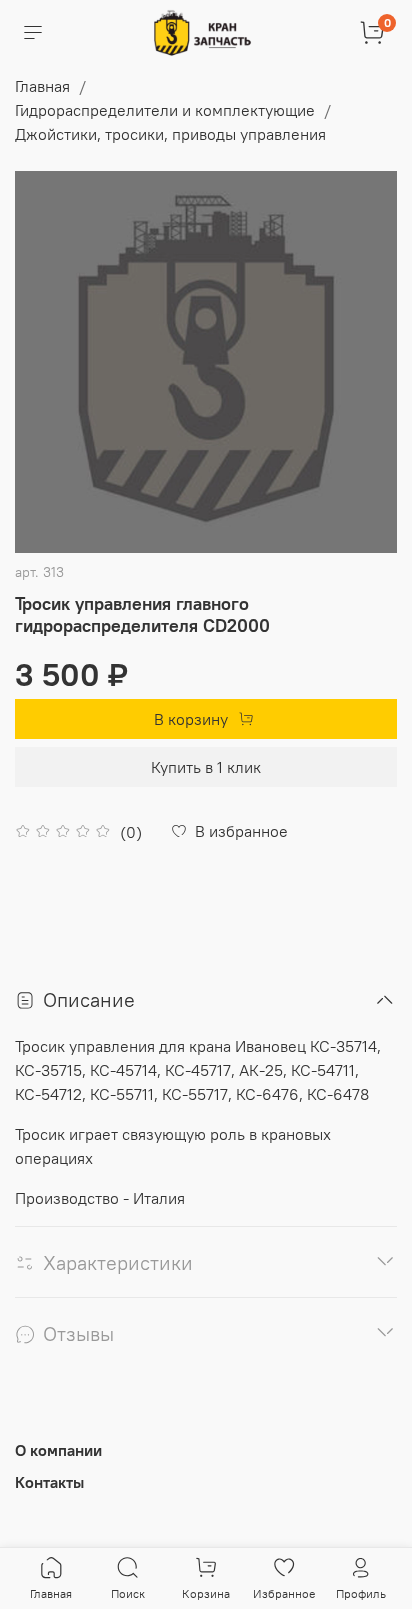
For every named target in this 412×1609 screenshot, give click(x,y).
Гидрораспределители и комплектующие (165, 110)
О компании (58, 1450)
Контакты (49, 1482)
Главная (42, 86)
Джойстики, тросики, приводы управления (170, 134)
